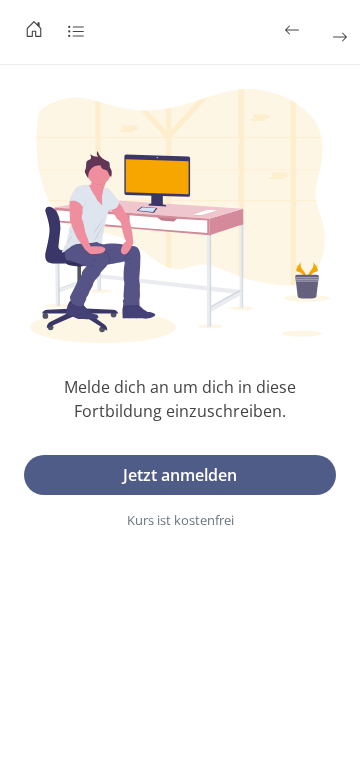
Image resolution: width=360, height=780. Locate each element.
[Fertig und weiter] (338, 37)
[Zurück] (294, 30)
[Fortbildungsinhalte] (76, 32)
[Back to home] (34, 32)
